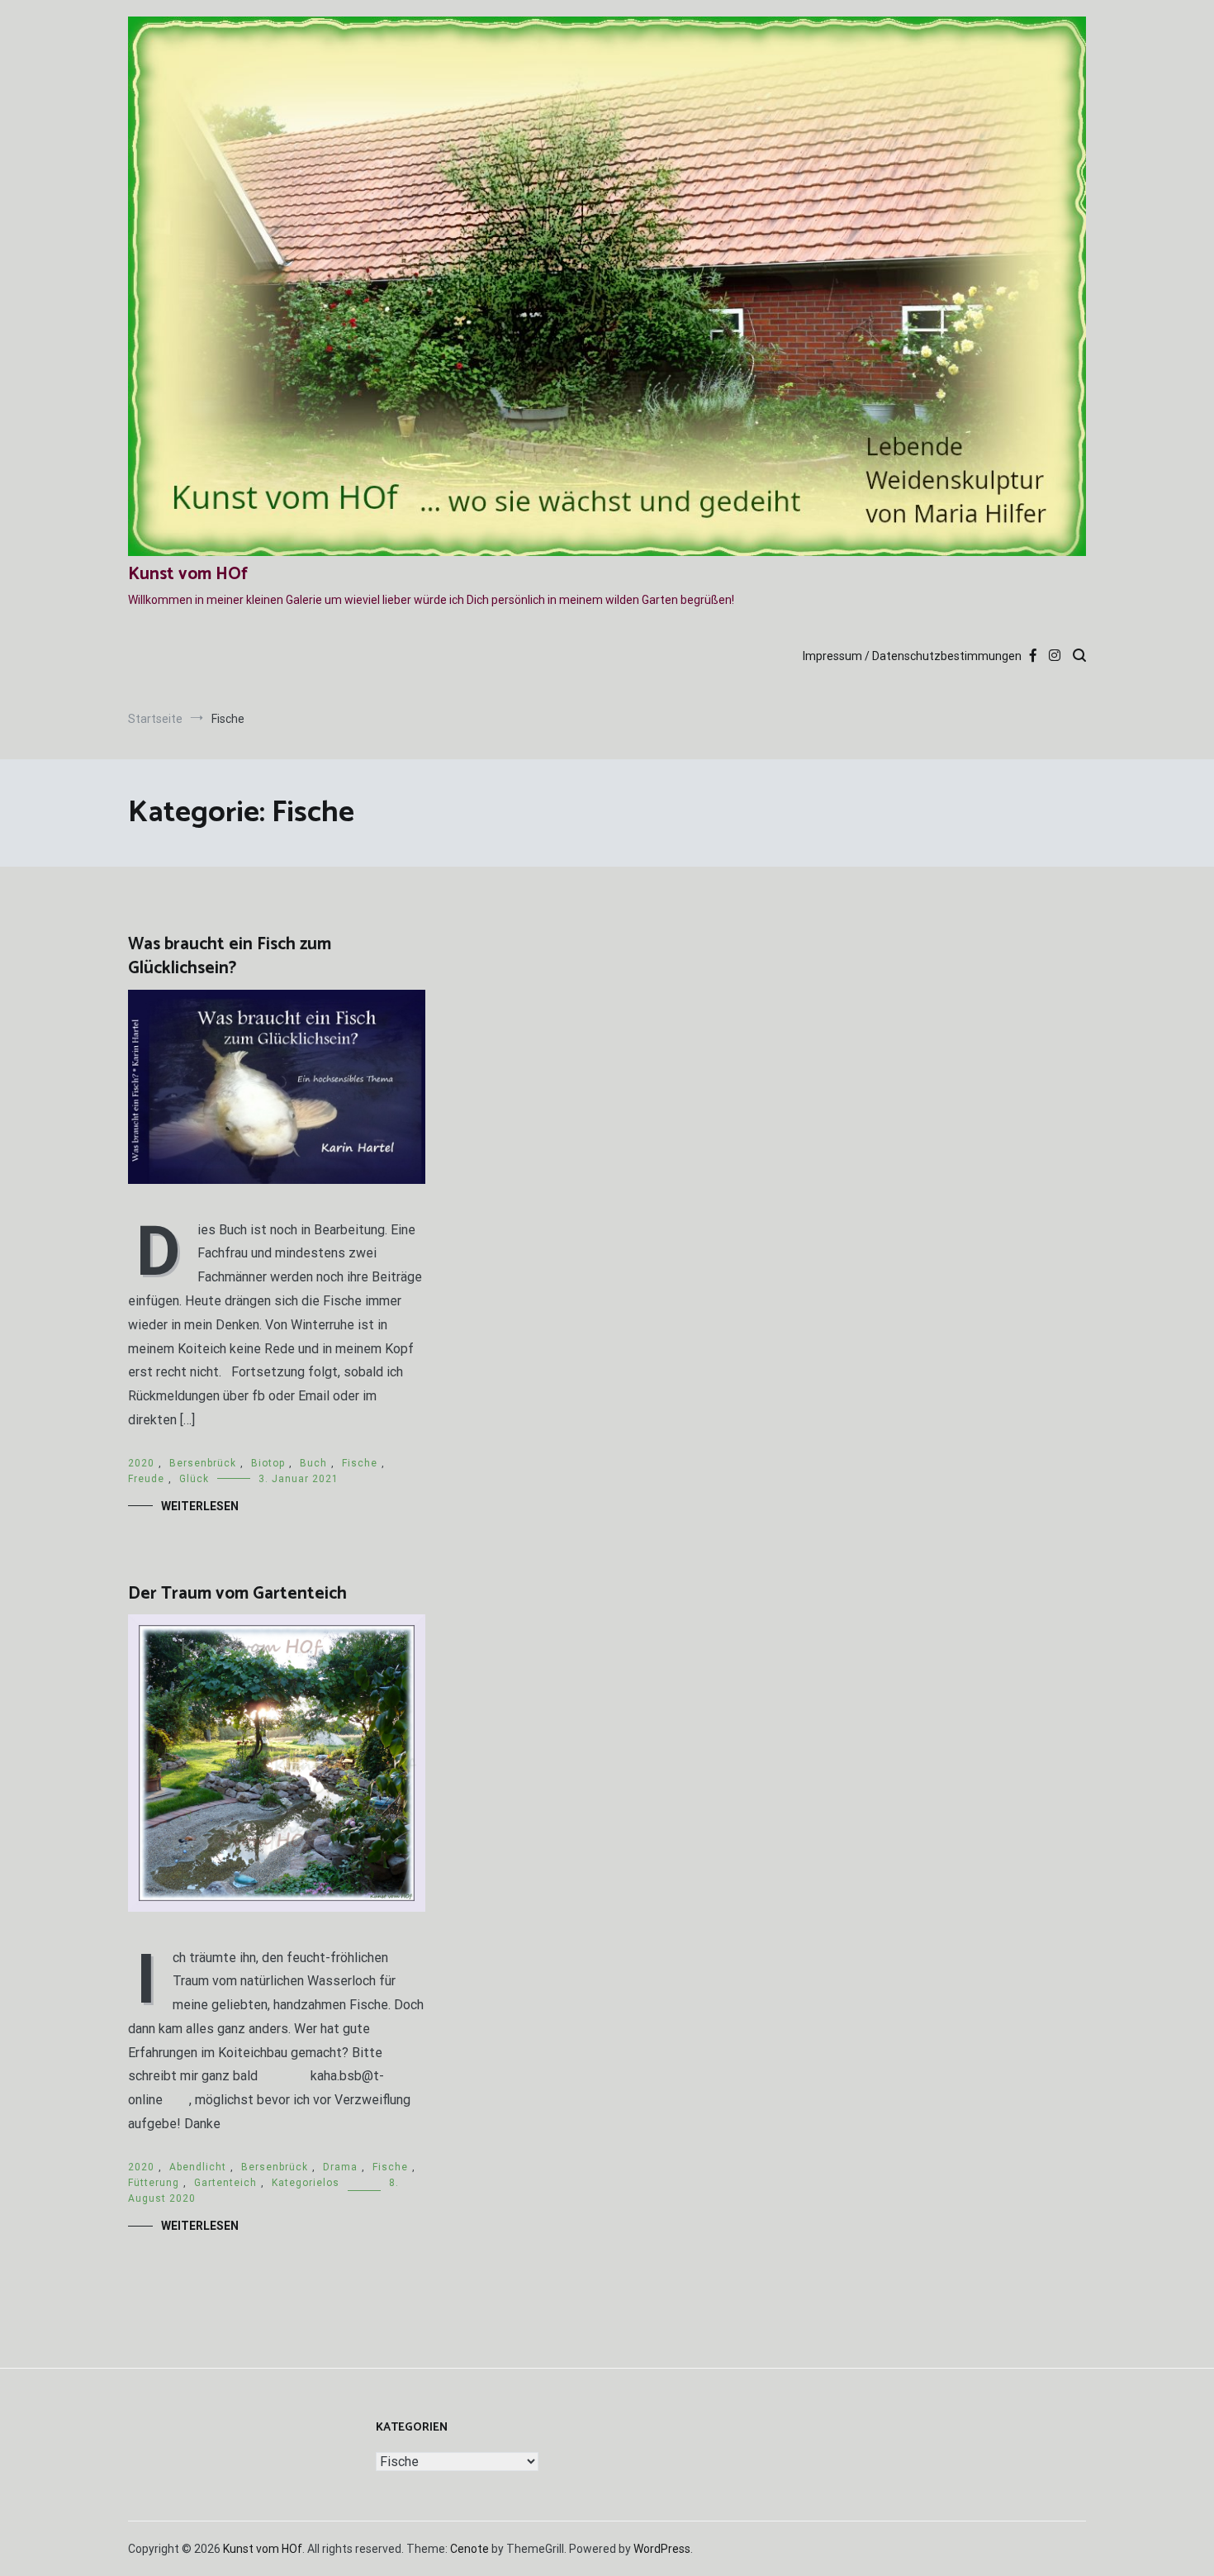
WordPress (662, 2549)
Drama (340, 2167)
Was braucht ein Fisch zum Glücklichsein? (230, 956)
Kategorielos (306, 2183)
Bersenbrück (203, 1463)
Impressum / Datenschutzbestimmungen (912, 656)
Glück (194, 1479)
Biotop (268, 1463)
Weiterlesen (200, 1506)
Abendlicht (198, 2167)
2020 (141, 1463)
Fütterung (154, 2183)
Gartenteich (225, 2183)
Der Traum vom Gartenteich (237, 1594)
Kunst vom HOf (188, 574)
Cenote (469, 2549)
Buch (313, 1463)
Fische (360, 1463)
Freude (146, 1479)
